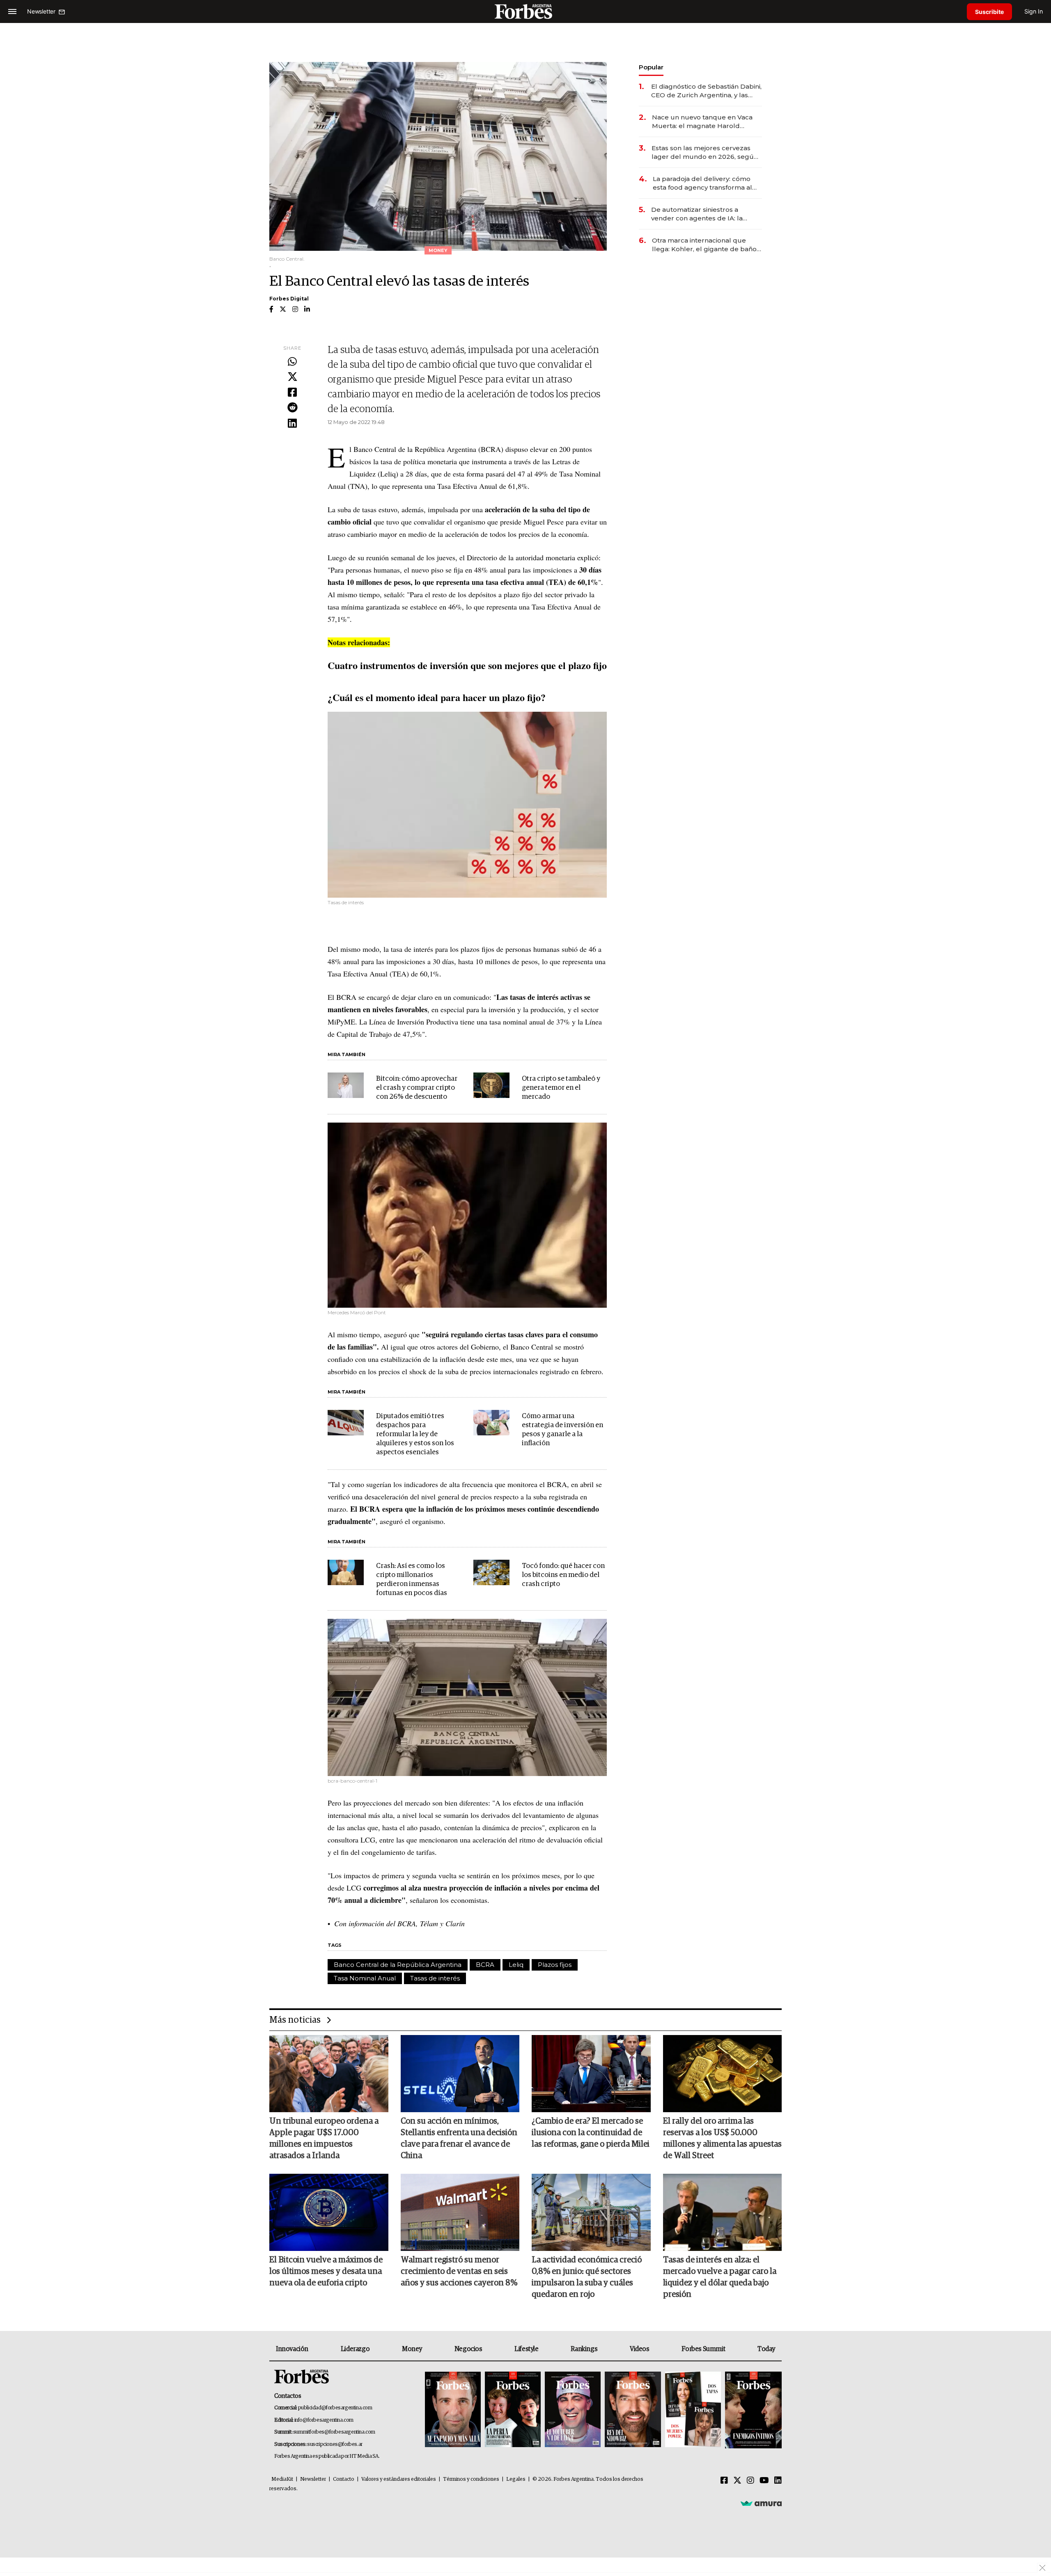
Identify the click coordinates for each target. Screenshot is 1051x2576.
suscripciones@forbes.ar (335, 2444)
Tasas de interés (435, 1978)
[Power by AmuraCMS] (761, 2503)
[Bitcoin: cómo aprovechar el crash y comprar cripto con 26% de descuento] (346, 1085)
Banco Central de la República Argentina (398, 1965)
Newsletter (313, 2479)
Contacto (344, 2479)
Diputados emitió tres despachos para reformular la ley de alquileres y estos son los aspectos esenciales (415, 1434)
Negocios (468, 2349)
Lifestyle (526, 2349)
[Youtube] (764, 2481)
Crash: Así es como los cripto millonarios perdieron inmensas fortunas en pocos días (412, 1580)
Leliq (516, 1965)
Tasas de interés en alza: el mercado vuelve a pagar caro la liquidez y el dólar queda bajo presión (720, 2277)
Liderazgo (355, 2349)
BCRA (485, 1965)
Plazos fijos (555, 1965)
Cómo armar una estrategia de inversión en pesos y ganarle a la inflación (562, 1430)
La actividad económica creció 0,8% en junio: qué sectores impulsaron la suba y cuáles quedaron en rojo (587, 2277)
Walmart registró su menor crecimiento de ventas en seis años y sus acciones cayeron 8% (459, 2271)
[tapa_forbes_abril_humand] (513, 2410)
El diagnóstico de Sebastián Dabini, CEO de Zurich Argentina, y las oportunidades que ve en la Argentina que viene (706, 91)
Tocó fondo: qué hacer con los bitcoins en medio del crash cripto (563, 1575)
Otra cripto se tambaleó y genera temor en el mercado (561, 1088)
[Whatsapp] (292, 362)
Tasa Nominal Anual (365, 1978)
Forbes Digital (289, 299)
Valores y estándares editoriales (399, 2479)
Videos (640, 2349)
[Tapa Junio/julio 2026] (453, 2410)
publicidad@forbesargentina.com (335, 2408)
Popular (651, 67)
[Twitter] (292, 377)
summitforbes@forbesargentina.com (334, 2432)
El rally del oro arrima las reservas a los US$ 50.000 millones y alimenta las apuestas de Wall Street (722, 2138)
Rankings (584, 2349)
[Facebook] (292, 393)
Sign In (1034, 11)
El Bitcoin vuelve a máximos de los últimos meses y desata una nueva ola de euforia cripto (326, 2271)
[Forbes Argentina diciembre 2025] (633, 2410)
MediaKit (282, 2479)
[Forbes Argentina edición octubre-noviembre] (693, 2410)
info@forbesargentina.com (324, 2420)
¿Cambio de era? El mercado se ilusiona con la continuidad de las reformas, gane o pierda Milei (591, 2133)
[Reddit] (292, 408)
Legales (516, 2479)
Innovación (292, 2349)
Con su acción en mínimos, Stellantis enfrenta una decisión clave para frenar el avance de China (459, 2138)
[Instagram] (750, 2481)
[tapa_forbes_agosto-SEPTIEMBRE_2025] (752, 2410)
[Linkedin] (292, 424)
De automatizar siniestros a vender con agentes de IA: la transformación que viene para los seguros (706, 214)
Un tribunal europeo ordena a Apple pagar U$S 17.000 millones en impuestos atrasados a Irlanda (324, 2138)
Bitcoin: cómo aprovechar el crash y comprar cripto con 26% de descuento (417, 1088)
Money (412, 2349)
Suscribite (989, 12)
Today (766, 2349)
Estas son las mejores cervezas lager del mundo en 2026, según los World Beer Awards (705, 152)
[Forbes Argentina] (525, 11)
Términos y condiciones (471, 2479)
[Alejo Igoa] (573, 2410)
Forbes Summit (703, 2349)
